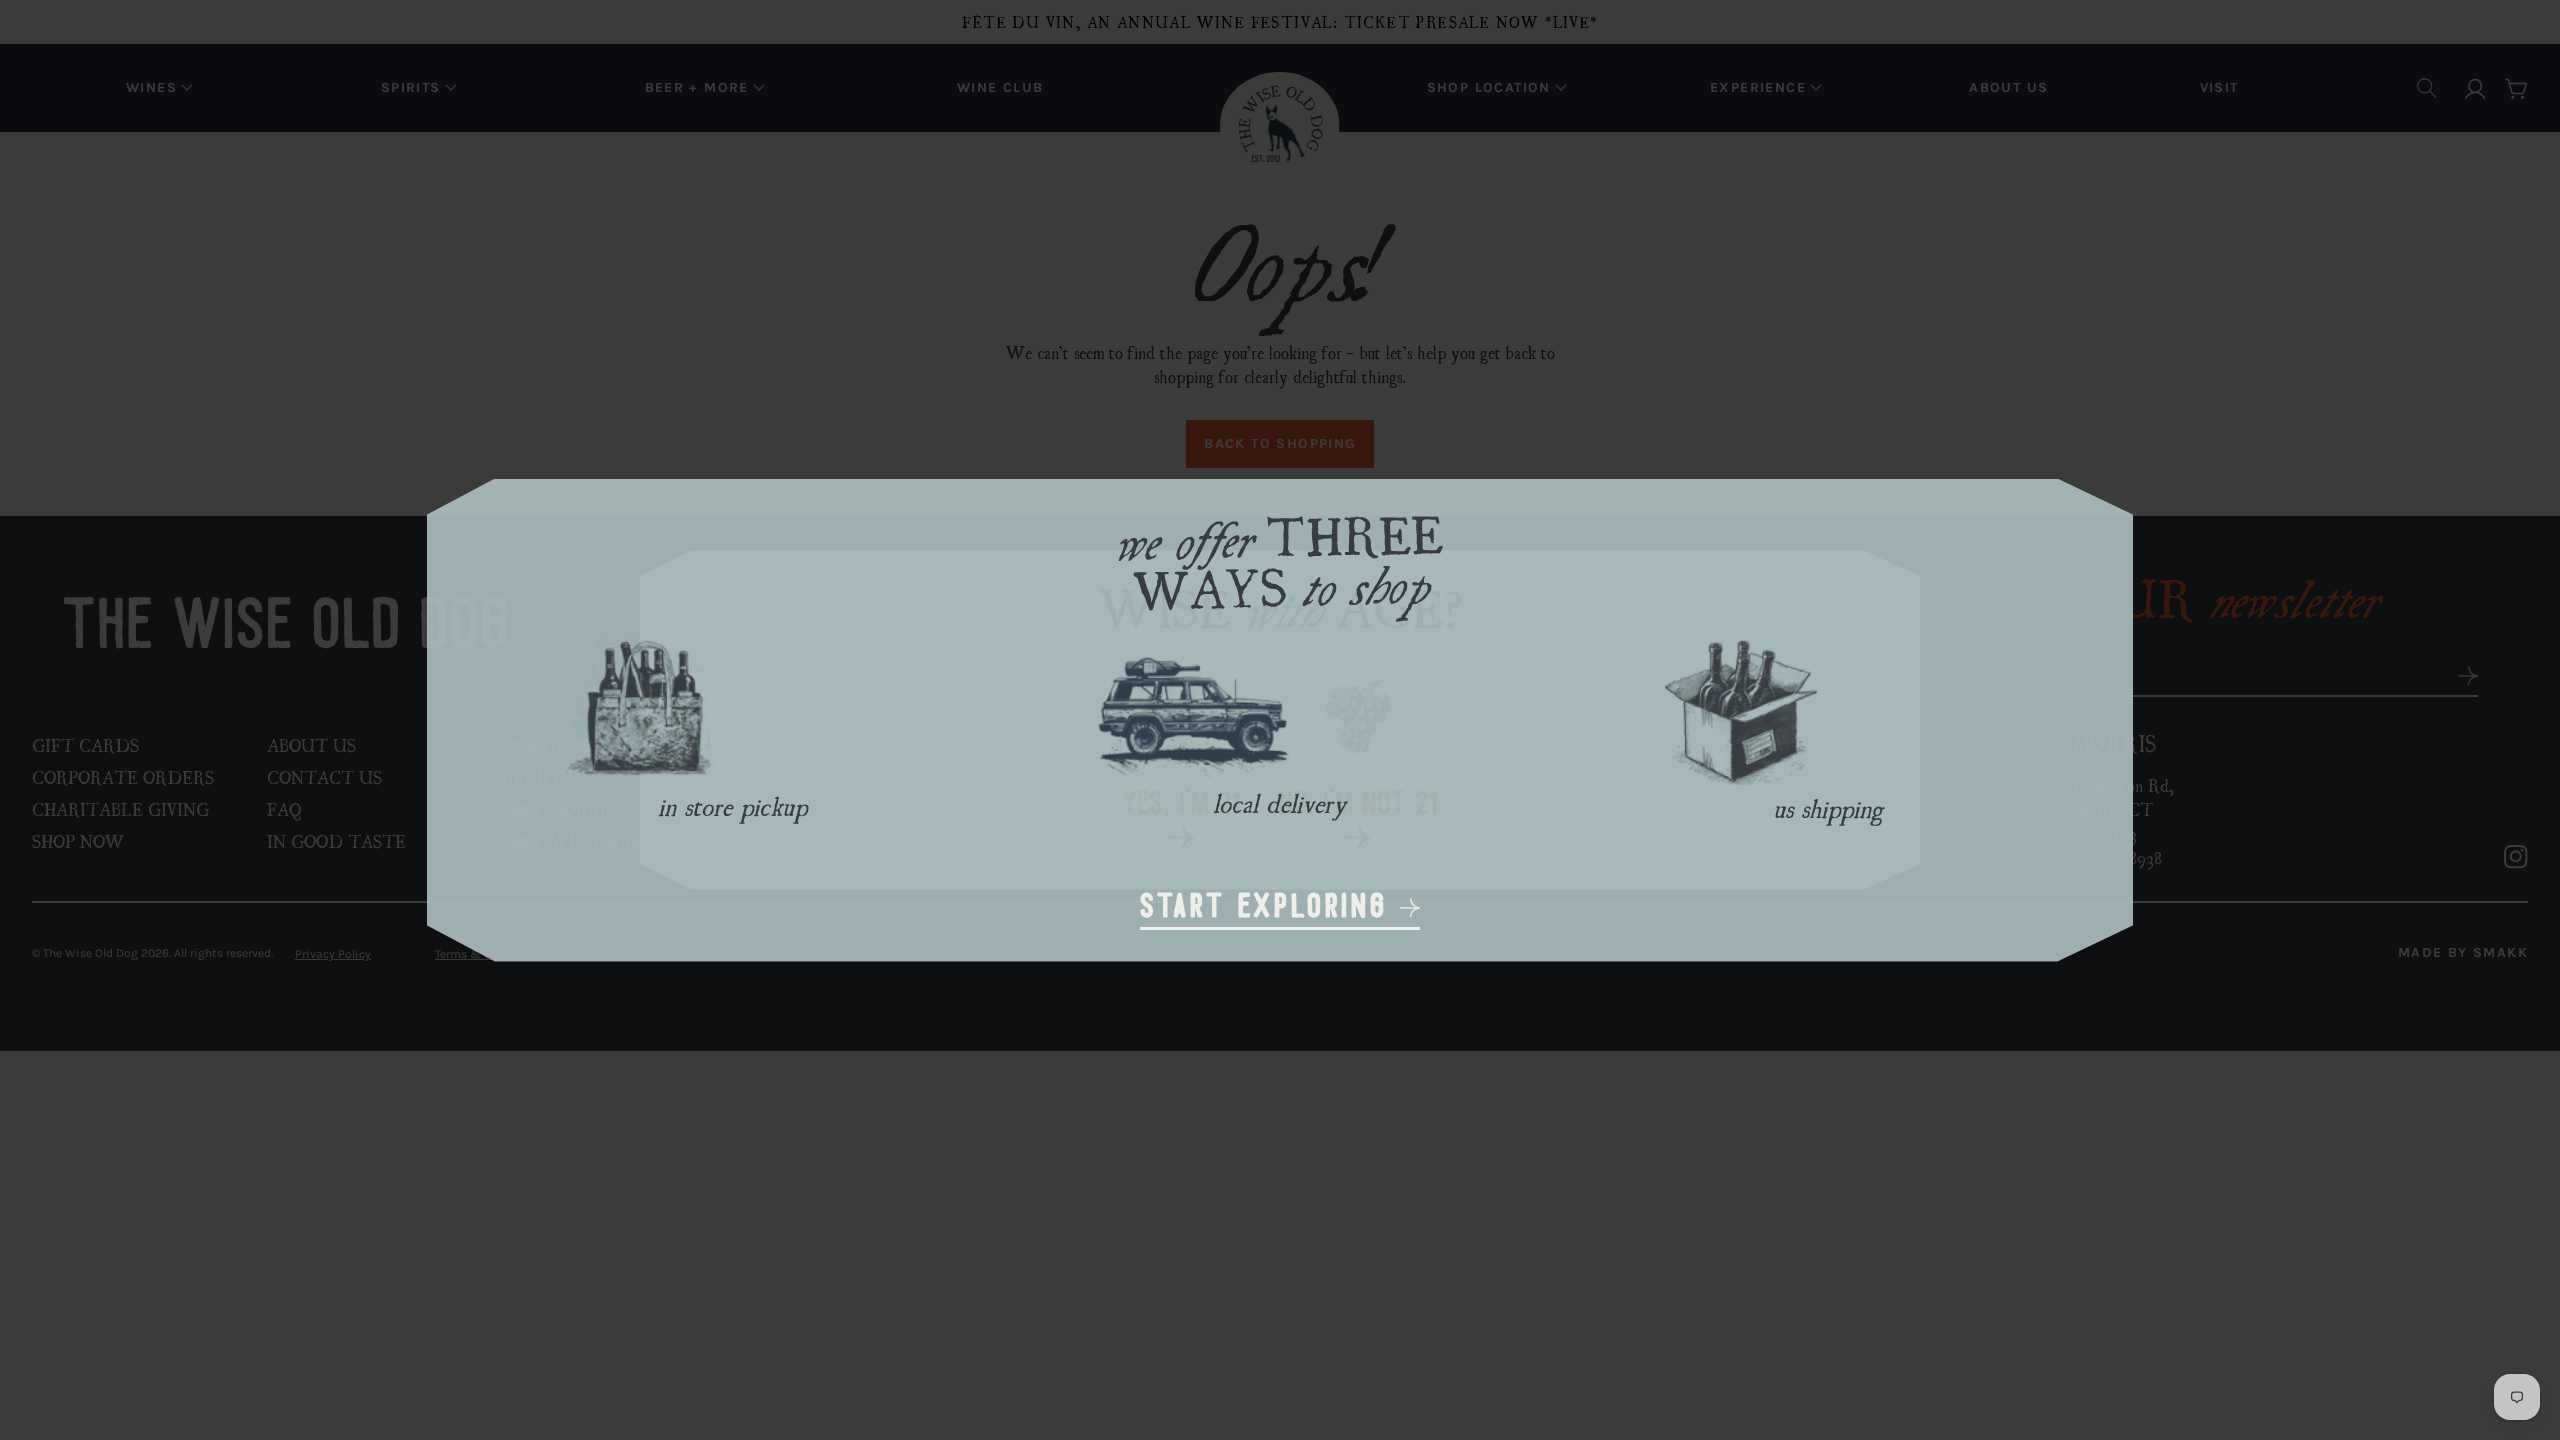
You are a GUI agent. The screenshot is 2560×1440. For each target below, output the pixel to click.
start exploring (1270, 908)
